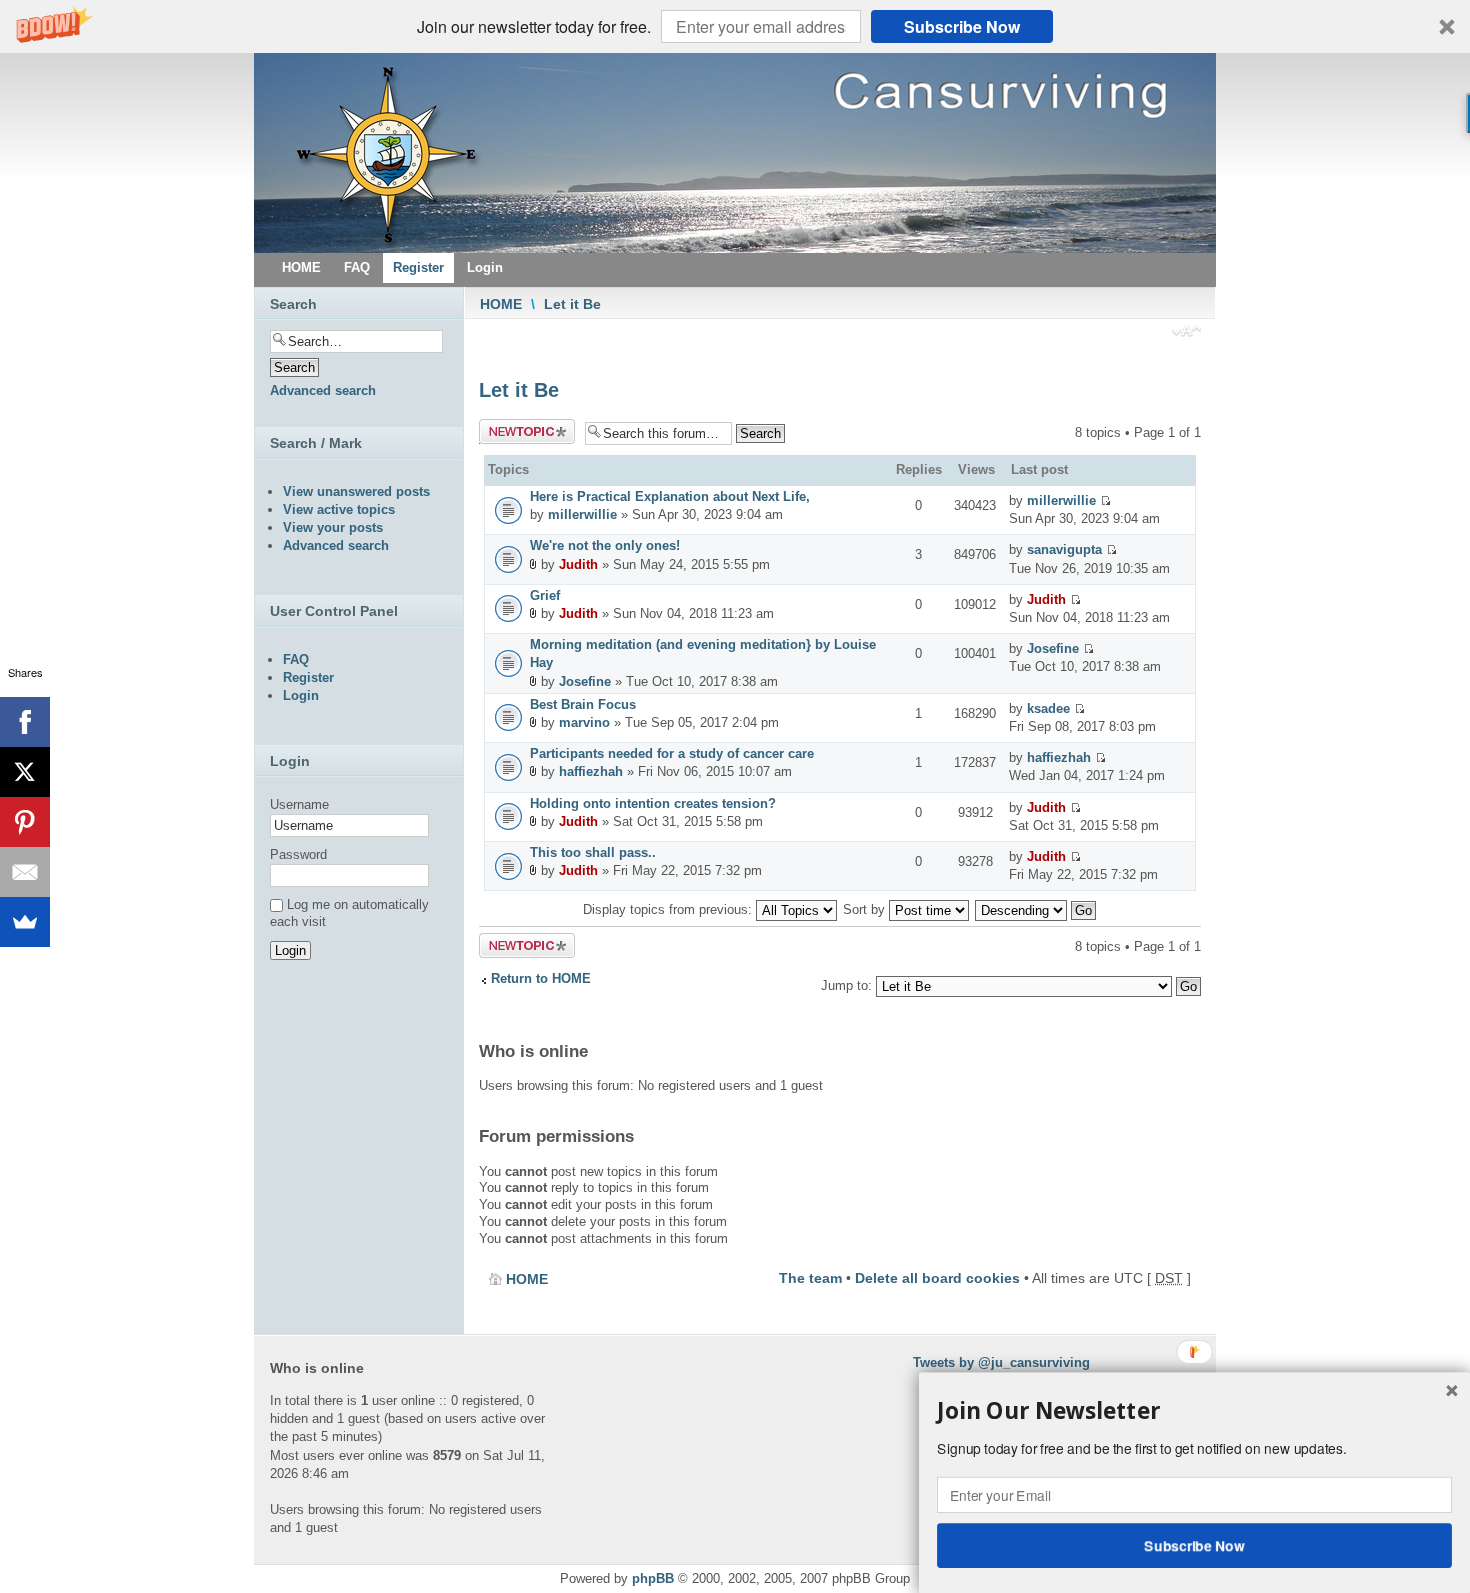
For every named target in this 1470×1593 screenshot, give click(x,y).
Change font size (1186, 333)
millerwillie (582, 514)
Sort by (866, 909)
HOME (501, 304)
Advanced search (323, 390)
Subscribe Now (962, 26)
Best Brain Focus (583, 704)
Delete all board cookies (937, 1278)
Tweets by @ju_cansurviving (1001, 1362)
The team (810, 1278)
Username (299, 804)
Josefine (585, 681)
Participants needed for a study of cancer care (672, 753)
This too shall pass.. (593, 852)
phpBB (653, 1578)
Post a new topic (513, 432)
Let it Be (572, 304)
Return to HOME (541, 978)
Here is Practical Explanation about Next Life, (670, 496)
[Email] (25, 872)
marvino (584, 722)
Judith (578, 564)
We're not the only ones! (605, 545)
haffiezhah (591, 771)
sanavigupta (1064, 549)
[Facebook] (25, 722)
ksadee (1048, 708)
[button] (735, 26)
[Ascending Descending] (1036, 909)
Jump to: (846, 985)
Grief (545, 595)
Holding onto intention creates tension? (653, 803)
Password (298, 854)
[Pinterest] (25, 822)
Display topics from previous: (669, 909)
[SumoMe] (25, 922)
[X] (25, 772)
